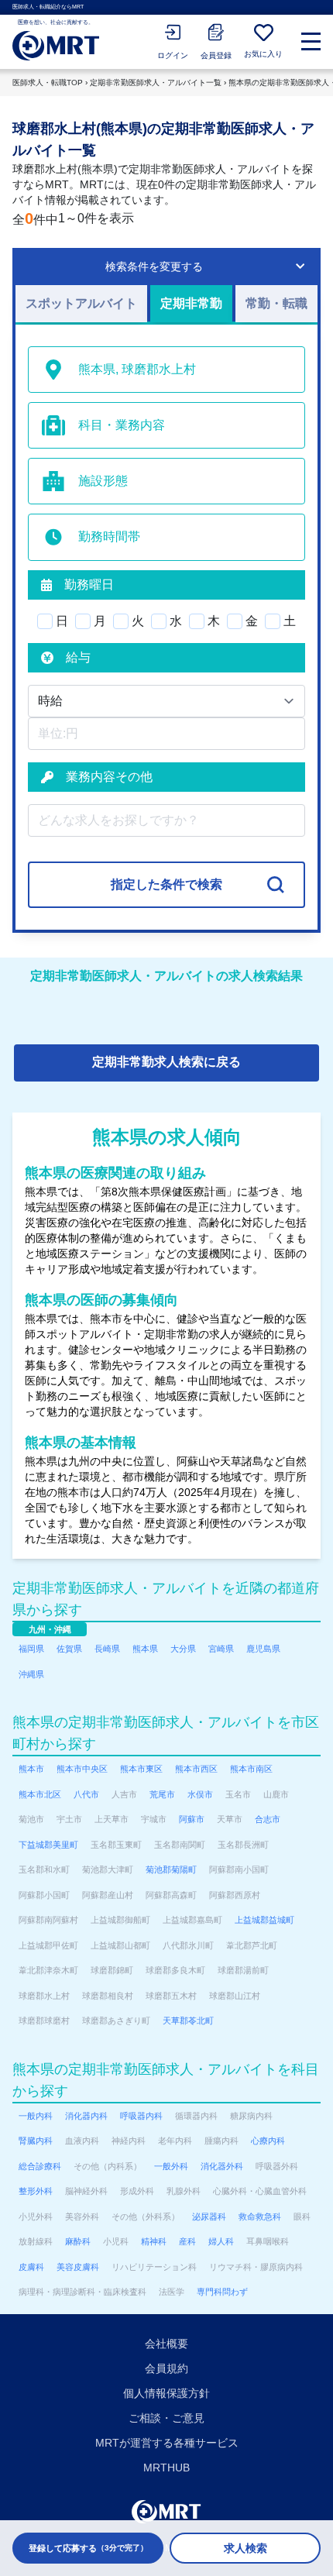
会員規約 (166, 2368)
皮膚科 (31, 2267)
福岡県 (31, 1649)
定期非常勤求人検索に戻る (166, 1062)
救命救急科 (260, 2217)
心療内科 (268, 2141)
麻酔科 (78, 2241)
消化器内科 (86, 2116)
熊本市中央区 (82, 1769)
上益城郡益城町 (264, 1920)
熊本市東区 (141, 1769)
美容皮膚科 (78, 2267)
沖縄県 (31, 1674)
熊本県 (145, 1649)
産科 (187, 2241)
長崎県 (107, 1649)
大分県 (183, 1649)
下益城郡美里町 (48, 1845)
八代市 (86, 1794)
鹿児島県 (263, 1649)
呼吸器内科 (141, 2116)
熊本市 (31, 1769)
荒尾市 (162, 1794)
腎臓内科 (36, 2141)
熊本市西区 (196, 1769)
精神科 (154, 2241)
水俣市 (200, 1794)
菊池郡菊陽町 (171, 1869)
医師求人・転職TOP (48, 83)
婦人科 (221, 2241)
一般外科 (171, 2166)
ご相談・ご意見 (166, 2418)
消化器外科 (222, 2166)
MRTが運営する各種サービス (167, 2443)
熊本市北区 (40, 1794)
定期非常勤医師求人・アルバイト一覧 (156, 83)
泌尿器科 (209, 2217)
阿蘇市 (192, 1819)
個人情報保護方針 (166, 2393)
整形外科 (36, 2191)
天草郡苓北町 (188, 2021)
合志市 (268, 1819)
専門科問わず (222, 2292)
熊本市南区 (251, 1769)
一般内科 (36, 2116)
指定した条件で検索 (166, 884)
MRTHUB (166, 2468)
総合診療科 (40, 2166)
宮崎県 (221, 1649)
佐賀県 (69, 1649)
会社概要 (166, 2344)
